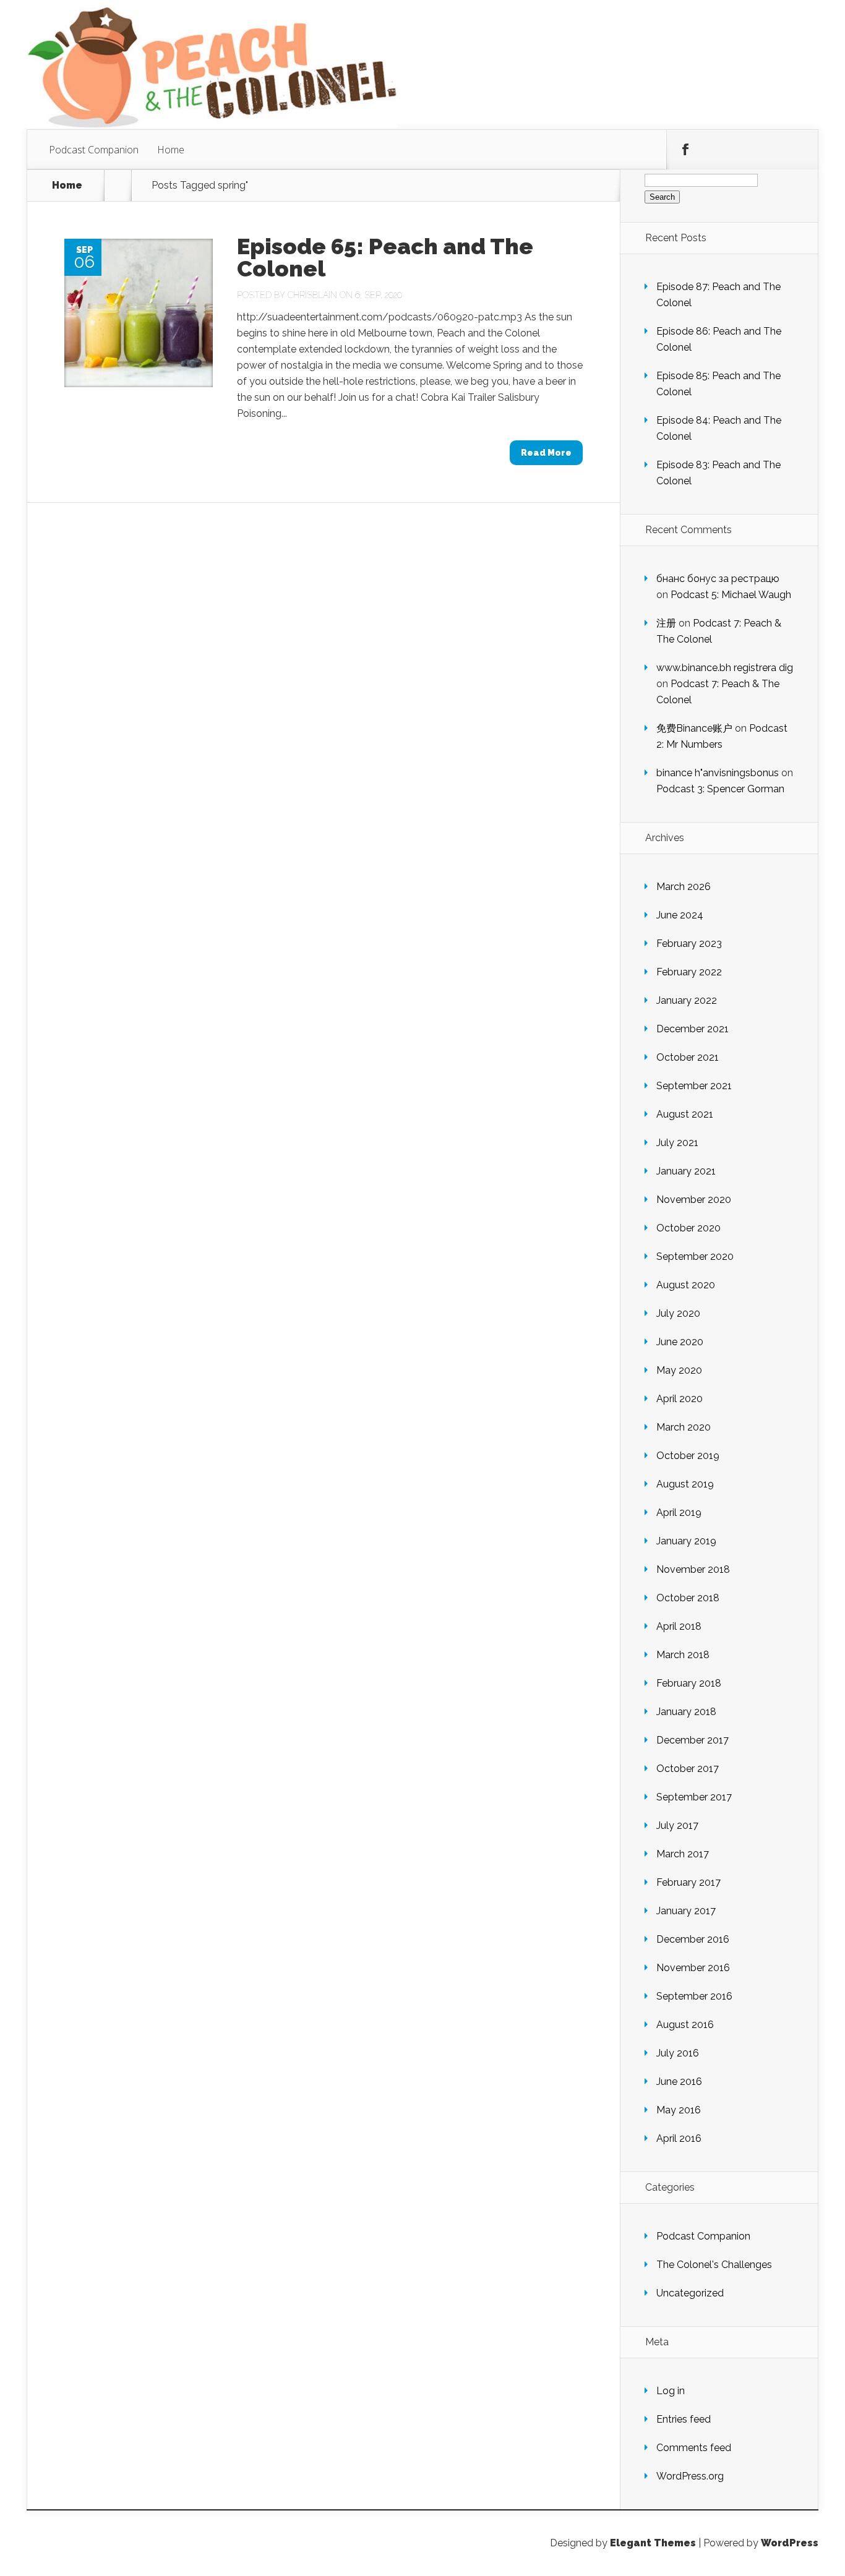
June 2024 (680, 915)
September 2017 (694, 1797)
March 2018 (683, 1655)
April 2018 (679, 1626)
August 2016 (685, 2025)
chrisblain (312, 295)
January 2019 (686, 1541)
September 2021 (694, 1086)
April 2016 (679, 2138)
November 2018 (693, 1569)
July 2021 (677, 1143)
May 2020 (679, 1370)
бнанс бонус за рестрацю (718, 579)
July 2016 (678, 2053)
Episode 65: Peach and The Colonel (385, 257)
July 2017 (677, 1825)
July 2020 (678, 1313)
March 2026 (684, 887)
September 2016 (694, 1996)
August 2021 (685, 1114)
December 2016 (693, 1939)
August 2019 (685, 1484)
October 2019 (688, 1456)
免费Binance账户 (694, 728)
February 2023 (689, 944)
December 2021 (693, 1029)
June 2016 (679, 2082)
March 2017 (683, 1854)
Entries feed (684, 2419)
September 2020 (695, 1256)
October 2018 (688, 1598)
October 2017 (688, 1769)
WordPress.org (690, 2476)
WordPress (790, 2543)
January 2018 (686, 1712)
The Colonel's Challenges (714, 2265)
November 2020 (694, 1200)
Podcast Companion (94, 150)
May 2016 (679, 2110)
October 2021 (688, 1057)
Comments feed (694, 2448)
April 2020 (680, 1399)
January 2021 (686, 1171)
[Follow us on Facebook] (685, 150)
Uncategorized (690, 2293)
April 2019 (679, 1513)
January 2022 (687, 1000)
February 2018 (689, 1683)
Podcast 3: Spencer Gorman (720, 789)
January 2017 (686, 1911)
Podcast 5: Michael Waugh (731, 595)
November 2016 (693, 1968)
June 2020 (680, 1342)
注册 (666, 623)
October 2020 (688, 1228)
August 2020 (686, 1285)
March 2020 (684, 1427)
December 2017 (693, 1740)
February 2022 (689, 972)
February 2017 (688, 1882)
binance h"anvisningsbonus (718, 773)
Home (171, 150)
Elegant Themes (653, 2543)
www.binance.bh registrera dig (725, 668)
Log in (671, 2391)
